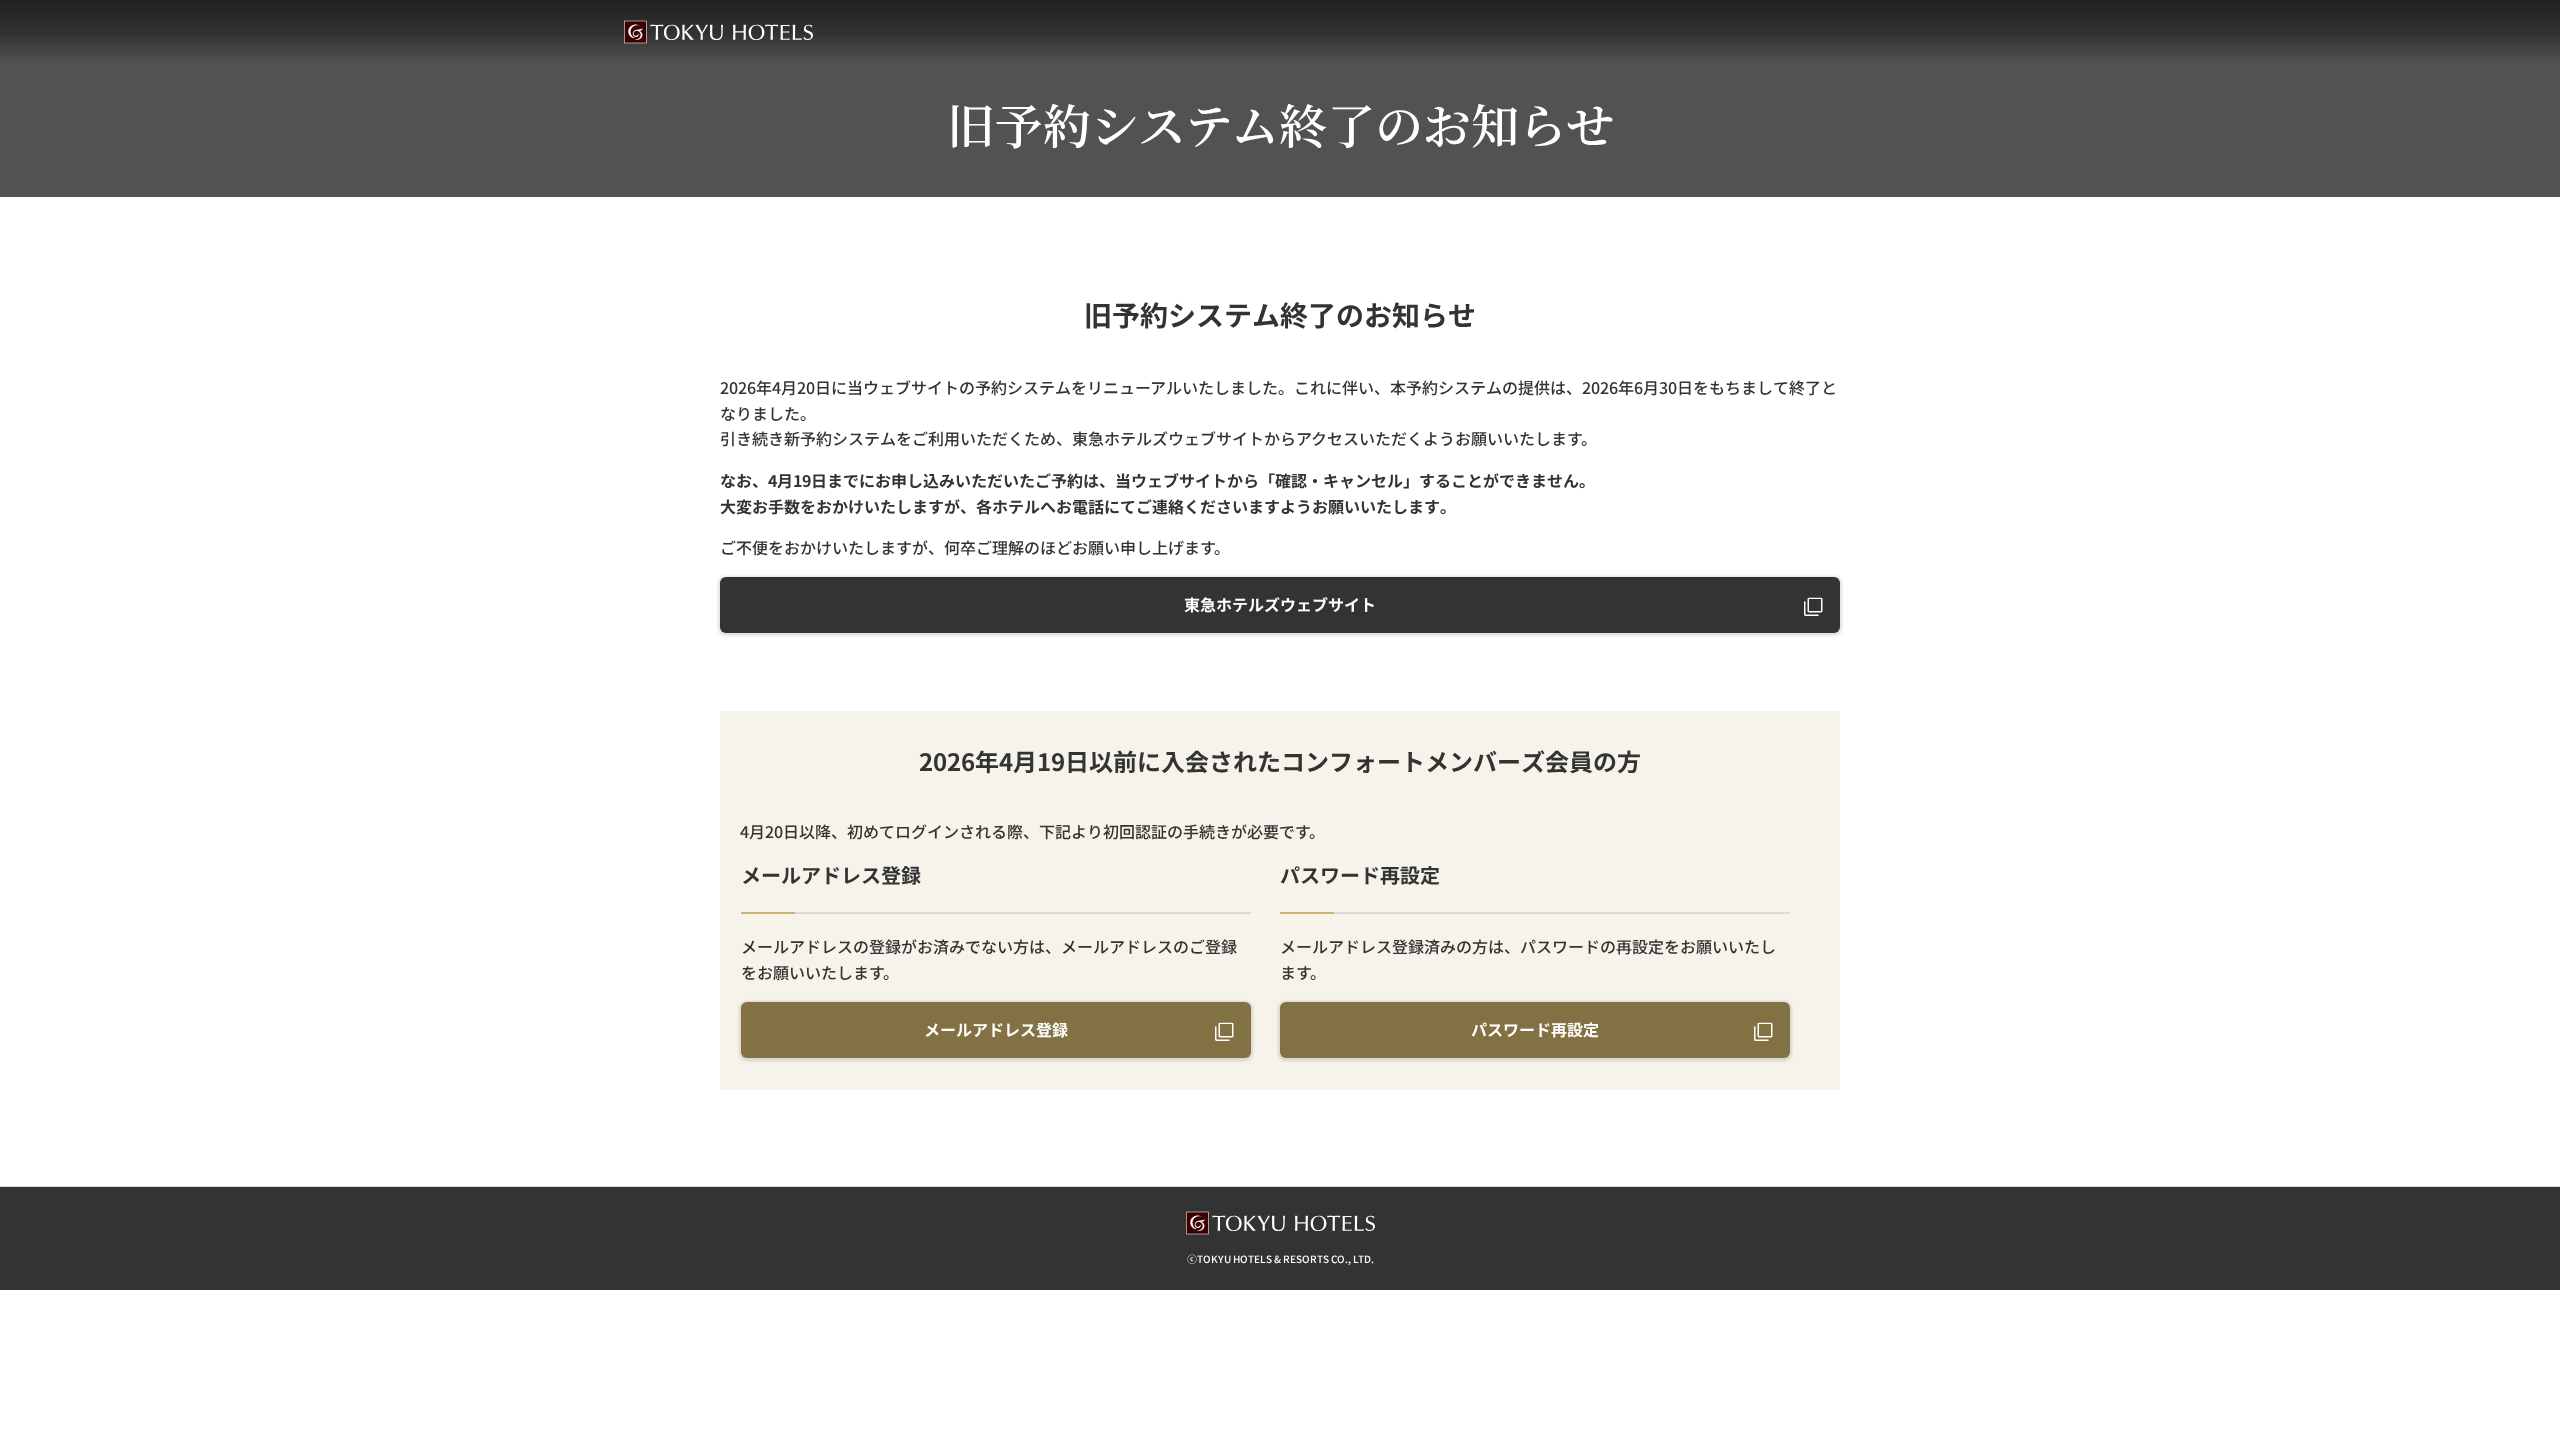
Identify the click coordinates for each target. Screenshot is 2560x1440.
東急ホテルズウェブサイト (1280, 604)
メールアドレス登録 (996, 1029)
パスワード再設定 (1535, 1029)
